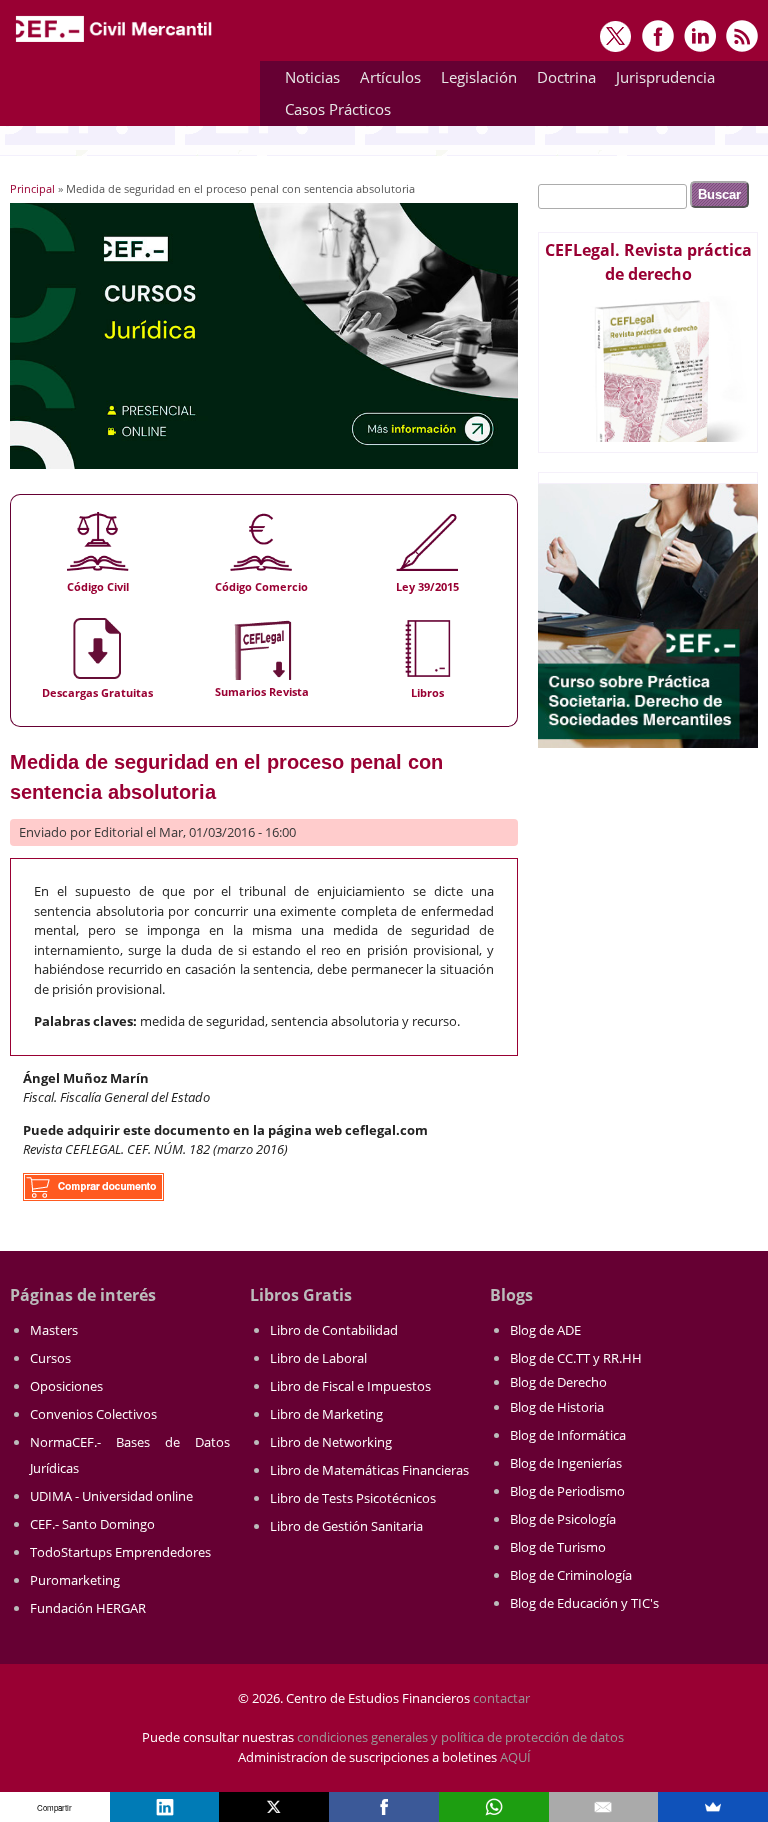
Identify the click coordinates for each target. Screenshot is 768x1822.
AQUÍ (515, 1757)
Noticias (312, 77)
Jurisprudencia (660, 80)
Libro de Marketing (326, 1414)
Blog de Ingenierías (566, 1463)
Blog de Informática (568, 1435)
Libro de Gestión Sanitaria (346, 1526)
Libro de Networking (331, 1442)
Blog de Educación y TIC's (584, 1603)
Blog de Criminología (571, 1575)
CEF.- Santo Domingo (92, 1524)
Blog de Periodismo (567, 1491)
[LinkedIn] (165, 1807)
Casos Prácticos (333, 112)
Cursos (50, 1358)
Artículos (385, 80)
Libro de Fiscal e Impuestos (350, 1386)
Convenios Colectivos (93, 1414)
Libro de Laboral (318, 1358)
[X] (274, 1807)
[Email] (604, 1807)
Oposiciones (66, 1386)
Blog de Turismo (558, 1547)
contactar (501, 1698)
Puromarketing (75, 1580)
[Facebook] (384, 1807)
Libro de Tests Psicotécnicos (353, 1498)
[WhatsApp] (494, 1807)
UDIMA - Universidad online (111, 1496)
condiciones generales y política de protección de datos (460, 1737)
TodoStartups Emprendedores (120, 1552)
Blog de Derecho (558, 1382)
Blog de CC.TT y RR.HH (576, 1358)
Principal (32, 188)
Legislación (474, 80)
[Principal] (115, 42)
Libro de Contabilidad (334, 1330)
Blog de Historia (557, 1407)
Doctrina (561, 80)
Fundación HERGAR (88, 1608)
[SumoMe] (713, 1807)
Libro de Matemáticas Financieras (369, 1470)
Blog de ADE (545, 1330)
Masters (54, 1330)
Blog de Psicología (563, 1519)
